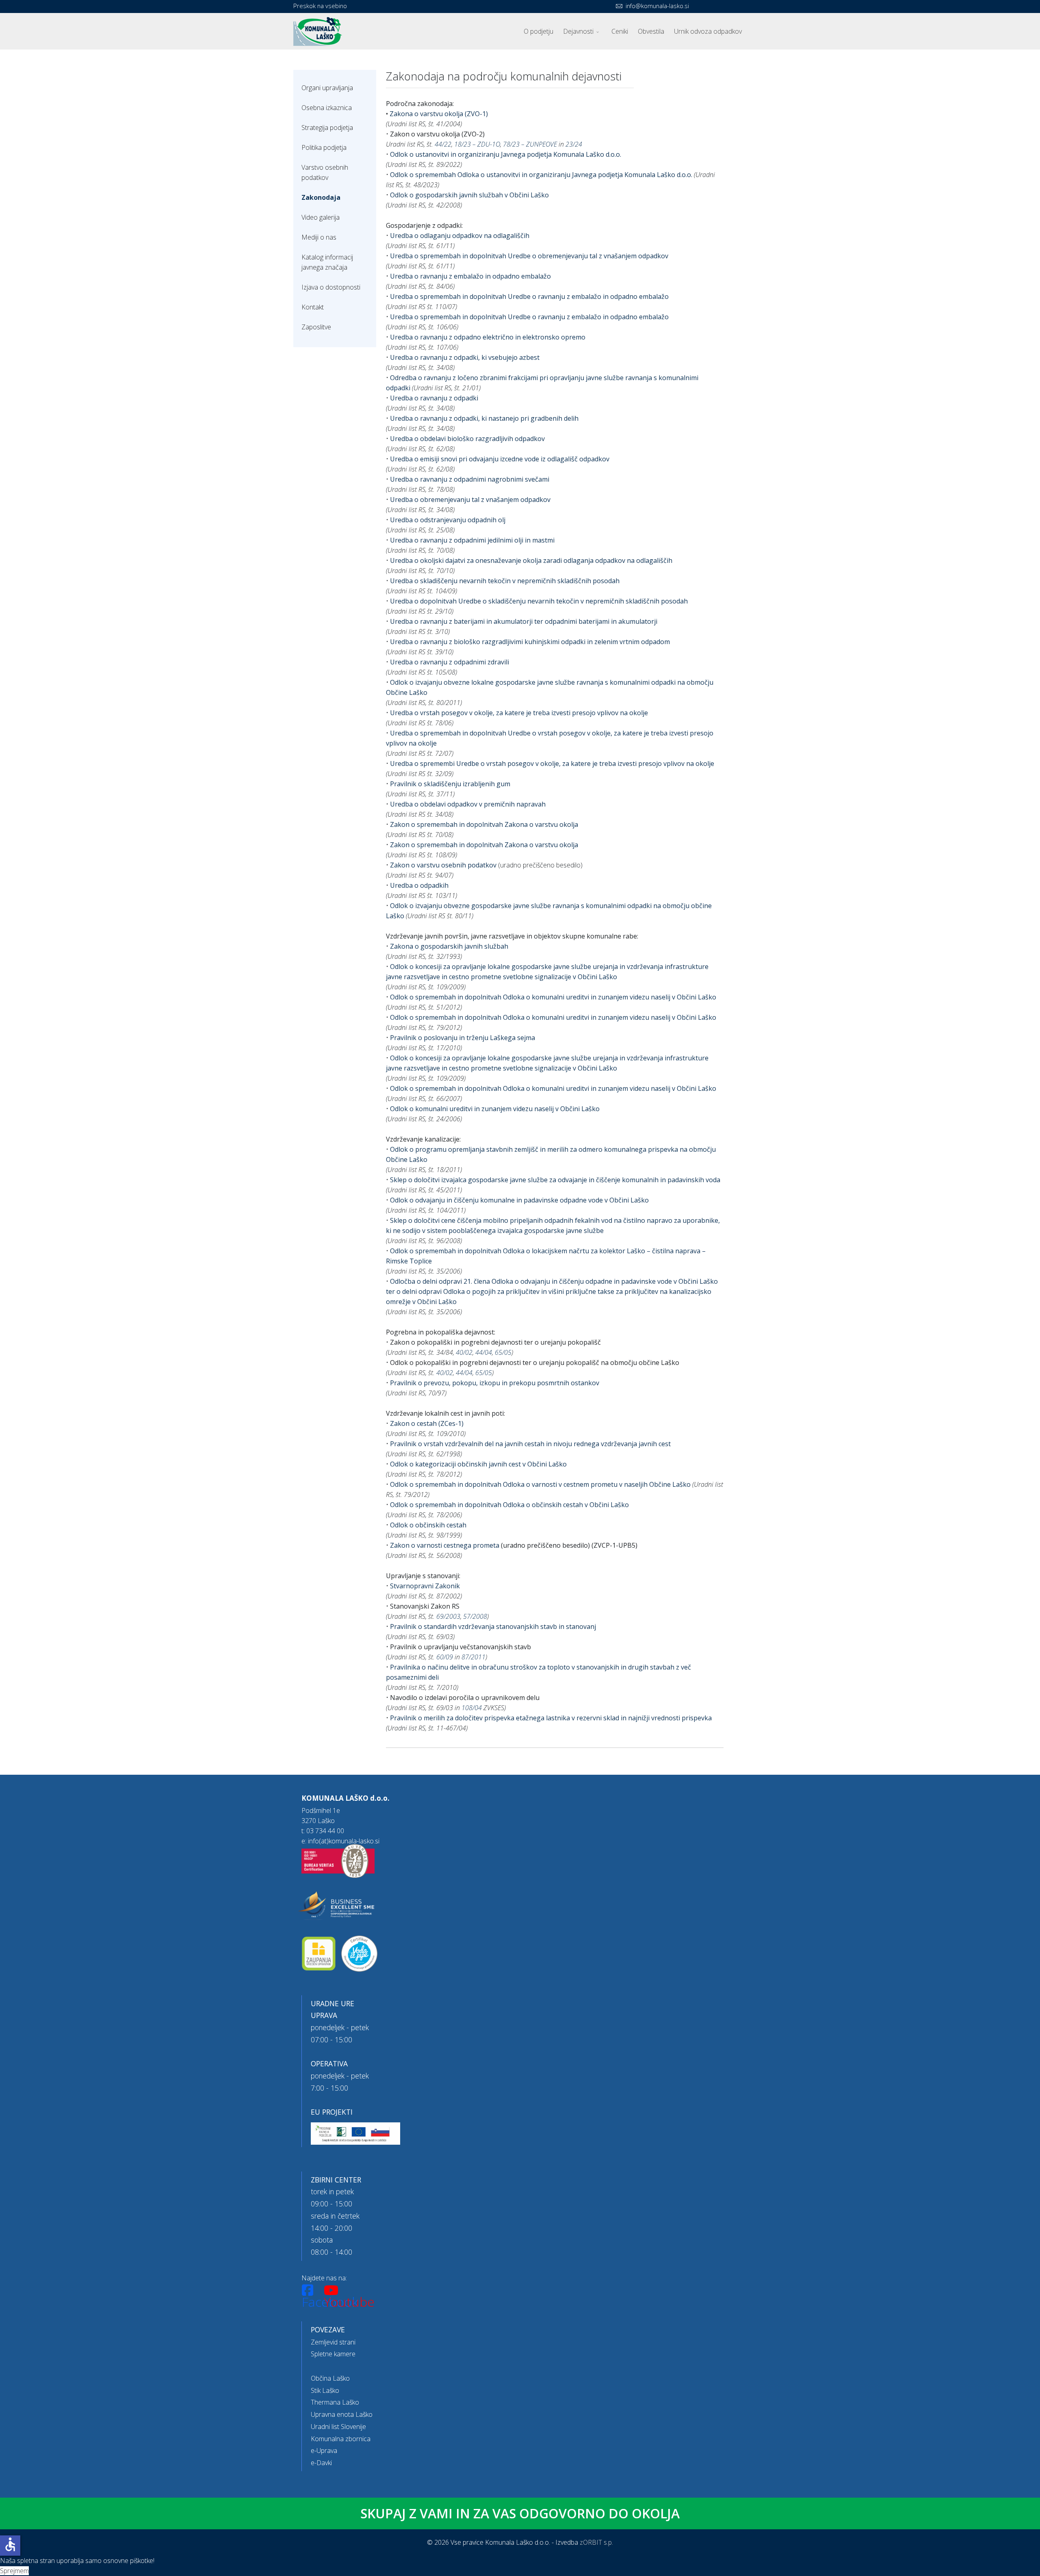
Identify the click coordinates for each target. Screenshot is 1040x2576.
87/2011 (473, 1657)
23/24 (574, 144)
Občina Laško (330, 2378)
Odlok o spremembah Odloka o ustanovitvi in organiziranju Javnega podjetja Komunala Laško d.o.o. (541, 175)
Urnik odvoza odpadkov (708, 31)
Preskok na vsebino (320, 6)
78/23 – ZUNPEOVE (530, 144)
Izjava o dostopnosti (331, 287)
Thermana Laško (335, 2402)
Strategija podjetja (327, 128)
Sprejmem (14, 2571)
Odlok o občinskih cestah (428, 1525)
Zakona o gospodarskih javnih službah (449, 946)
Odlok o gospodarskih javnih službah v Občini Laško (469, 195)
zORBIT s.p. (596, 2542)
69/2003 (448, 1616)
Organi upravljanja (327, 88)
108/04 (472, 1708)
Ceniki (620, 31)
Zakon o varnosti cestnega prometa (445, 1545)
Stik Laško (325, 2390)
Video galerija (321, 217)
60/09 (445, 1657)
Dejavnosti (578, 31)
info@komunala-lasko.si (657, 6)
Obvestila (651, 31)
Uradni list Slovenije (338, 2427)
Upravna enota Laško (342, 2414)
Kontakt (313, 307)
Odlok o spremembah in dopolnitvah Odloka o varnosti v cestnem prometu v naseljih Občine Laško (541, 1484)
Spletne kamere (333, 2354)
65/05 (503, 1352)
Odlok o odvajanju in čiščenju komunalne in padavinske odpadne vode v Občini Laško (519, 1200)
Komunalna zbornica (341, 2439)
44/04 (484, 1352)
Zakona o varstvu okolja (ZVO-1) (439, 114)
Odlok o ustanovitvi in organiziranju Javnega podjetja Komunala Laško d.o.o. (506, 154)
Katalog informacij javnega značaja (327, 262)
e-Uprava (324, 2451)
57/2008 (475, 1616)
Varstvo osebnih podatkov (325, 172)
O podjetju (538, 31)
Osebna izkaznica (327, 108)
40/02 (464, 1352)
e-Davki (321, 2463)
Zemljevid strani (333, 2342)
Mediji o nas (319, 237)
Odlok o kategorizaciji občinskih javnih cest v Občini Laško (478, 1464)
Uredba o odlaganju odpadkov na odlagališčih (460, 236)
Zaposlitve (316, 327)
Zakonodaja (321, 197)
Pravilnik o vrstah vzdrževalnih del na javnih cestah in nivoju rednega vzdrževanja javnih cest (530, 1444)
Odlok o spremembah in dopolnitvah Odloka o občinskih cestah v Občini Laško (509, 1505)
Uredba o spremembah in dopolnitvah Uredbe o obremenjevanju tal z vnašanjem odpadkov (529, 256)
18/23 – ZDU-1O (477, 144)
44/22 (443, 144)
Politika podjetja (324, 147)
